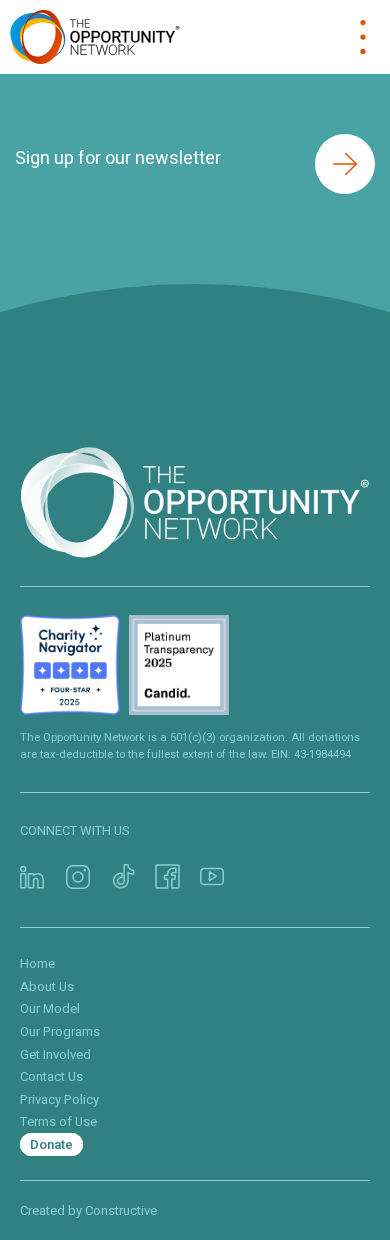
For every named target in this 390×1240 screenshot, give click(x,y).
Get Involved (55, 1054)
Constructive (121, 1210)
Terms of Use (58, 1121)
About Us (47, 986)
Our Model (50, 1008)
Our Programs (60, 1031)
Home (37, 963)
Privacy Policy (59, 1099)
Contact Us (51, 1076)
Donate (51, 1144)
